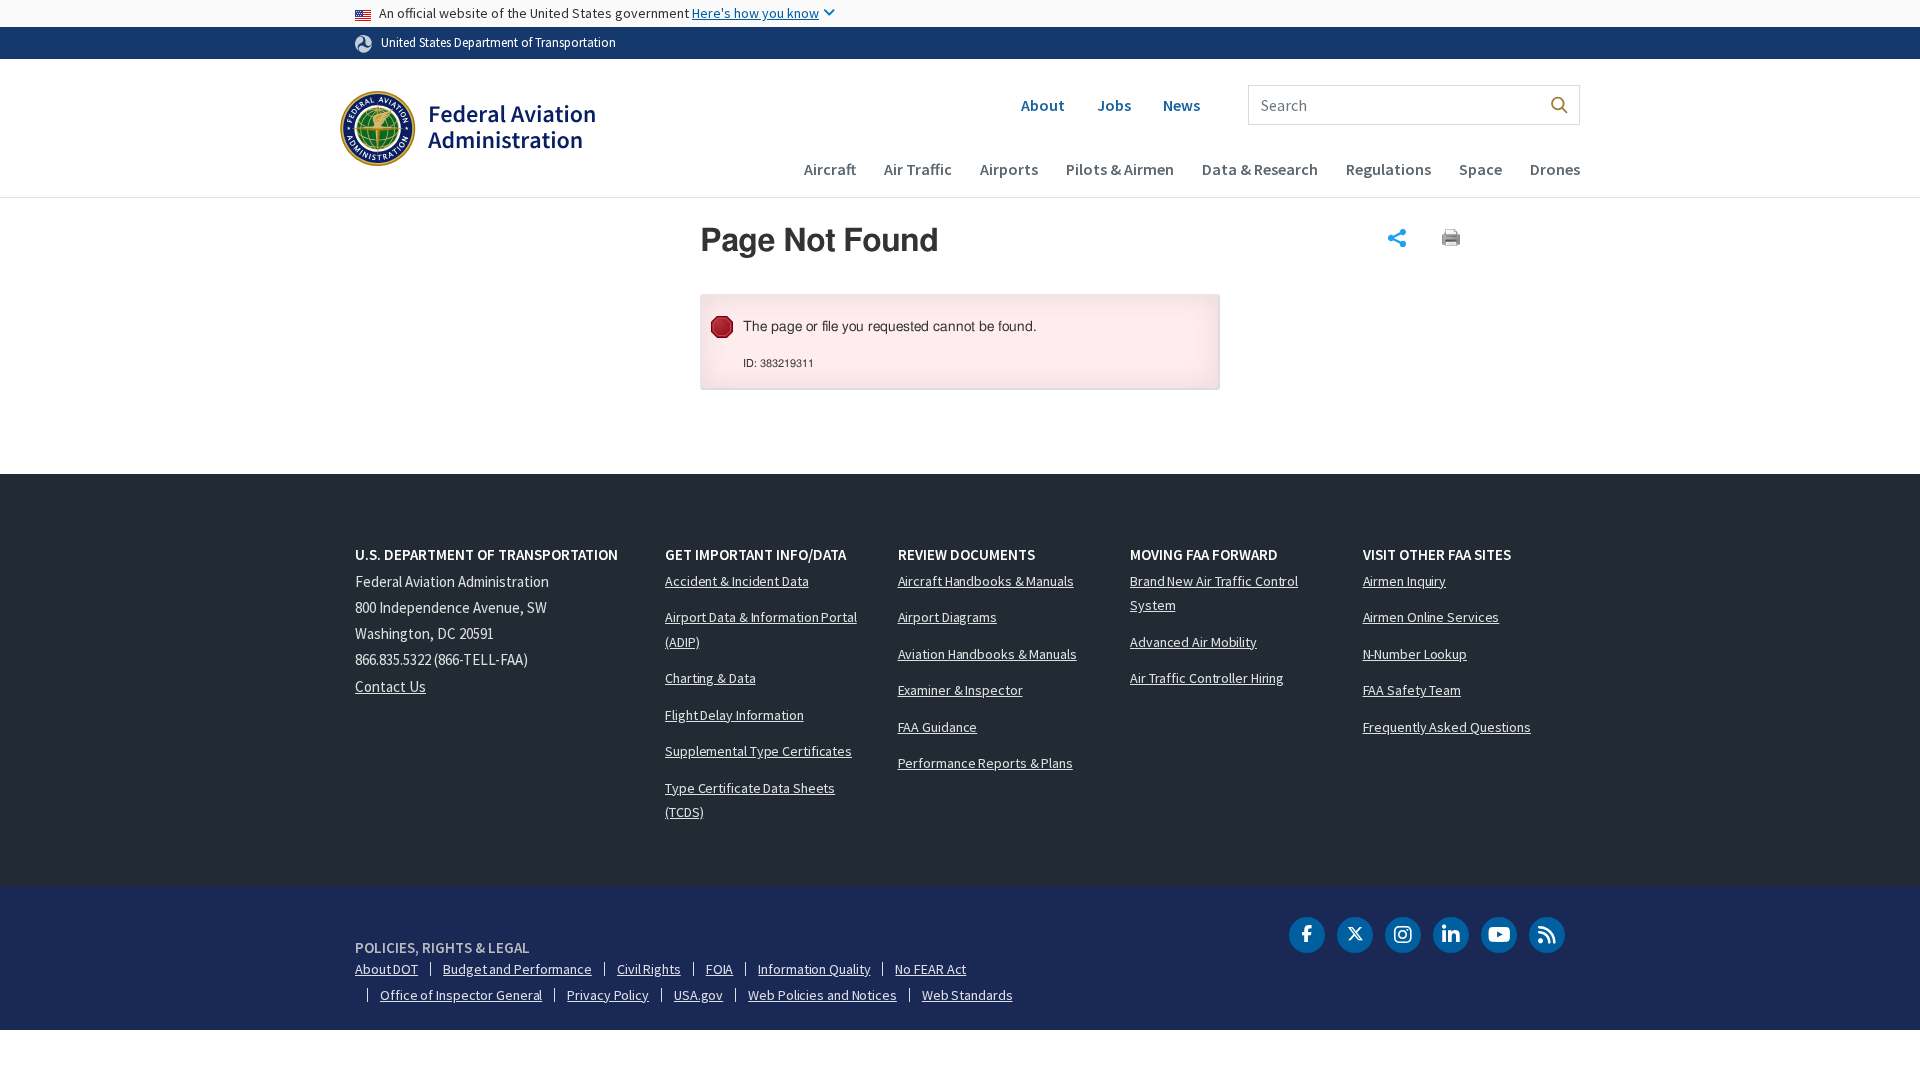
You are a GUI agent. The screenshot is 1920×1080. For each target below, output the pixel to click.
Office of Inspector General (461, 995)
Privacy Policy (608, 995)
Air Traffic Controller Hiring (1207, 678)
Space (1480, 169)
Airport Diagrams (947, 617)
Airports (1009, 169)
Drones (1555, 169)
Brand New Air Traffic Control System (1214, 593)
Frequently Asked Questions (1447, 727)
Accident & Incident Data (737, 581)
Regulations (1388, 169)
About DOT (386, 969)
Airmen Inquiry (1405, 581)
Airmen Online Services (1431, 617)
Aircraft (830, 169)
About (1043, 105)
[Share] (1397, 238)
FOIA (720, 969)
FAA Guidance (938, 727)
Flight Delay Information (734, 715)
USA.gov (698, 995)
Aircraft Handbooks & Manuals (986, 581)
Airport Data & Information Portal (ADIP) (761, 629)
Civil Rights (649, 969)
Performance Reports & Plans (985, 763)
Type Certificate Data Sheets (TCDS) (750, 800)
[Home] (467, 131)
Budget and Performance (517, 969)
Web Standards (967, 995)
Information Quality (814, 969)
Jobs (1114, 105)
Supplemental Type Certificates (758, 751)
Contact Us (390, 686)
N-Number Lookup (1415, 654)
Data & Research (1260, 169)
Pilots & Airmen (1120, 169)
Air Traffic (918, 169)
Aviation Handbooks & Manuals (987, 654)
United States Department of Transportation (498, 42)
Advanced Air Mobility (1193, 642)
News (1181, 105)
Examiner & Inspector (960, 690)
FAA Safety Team (1412, 690)
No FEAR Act (930, 969)
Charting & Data (710, 678)
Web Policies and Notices (822, 995)
